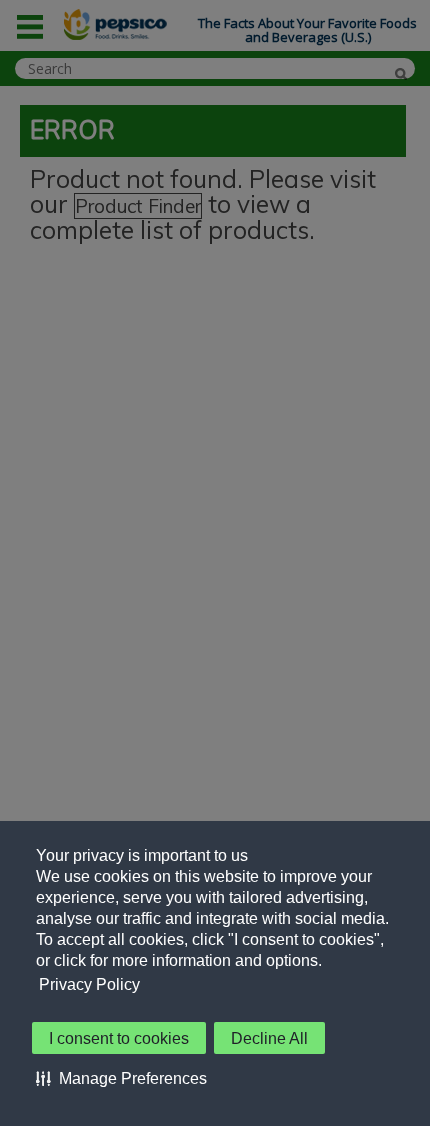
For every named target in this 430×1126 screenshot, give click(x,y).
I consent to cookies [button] (119, 1038)
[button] (121, 1078)
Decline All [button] (269, 1038)
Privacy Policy (89, 984)
